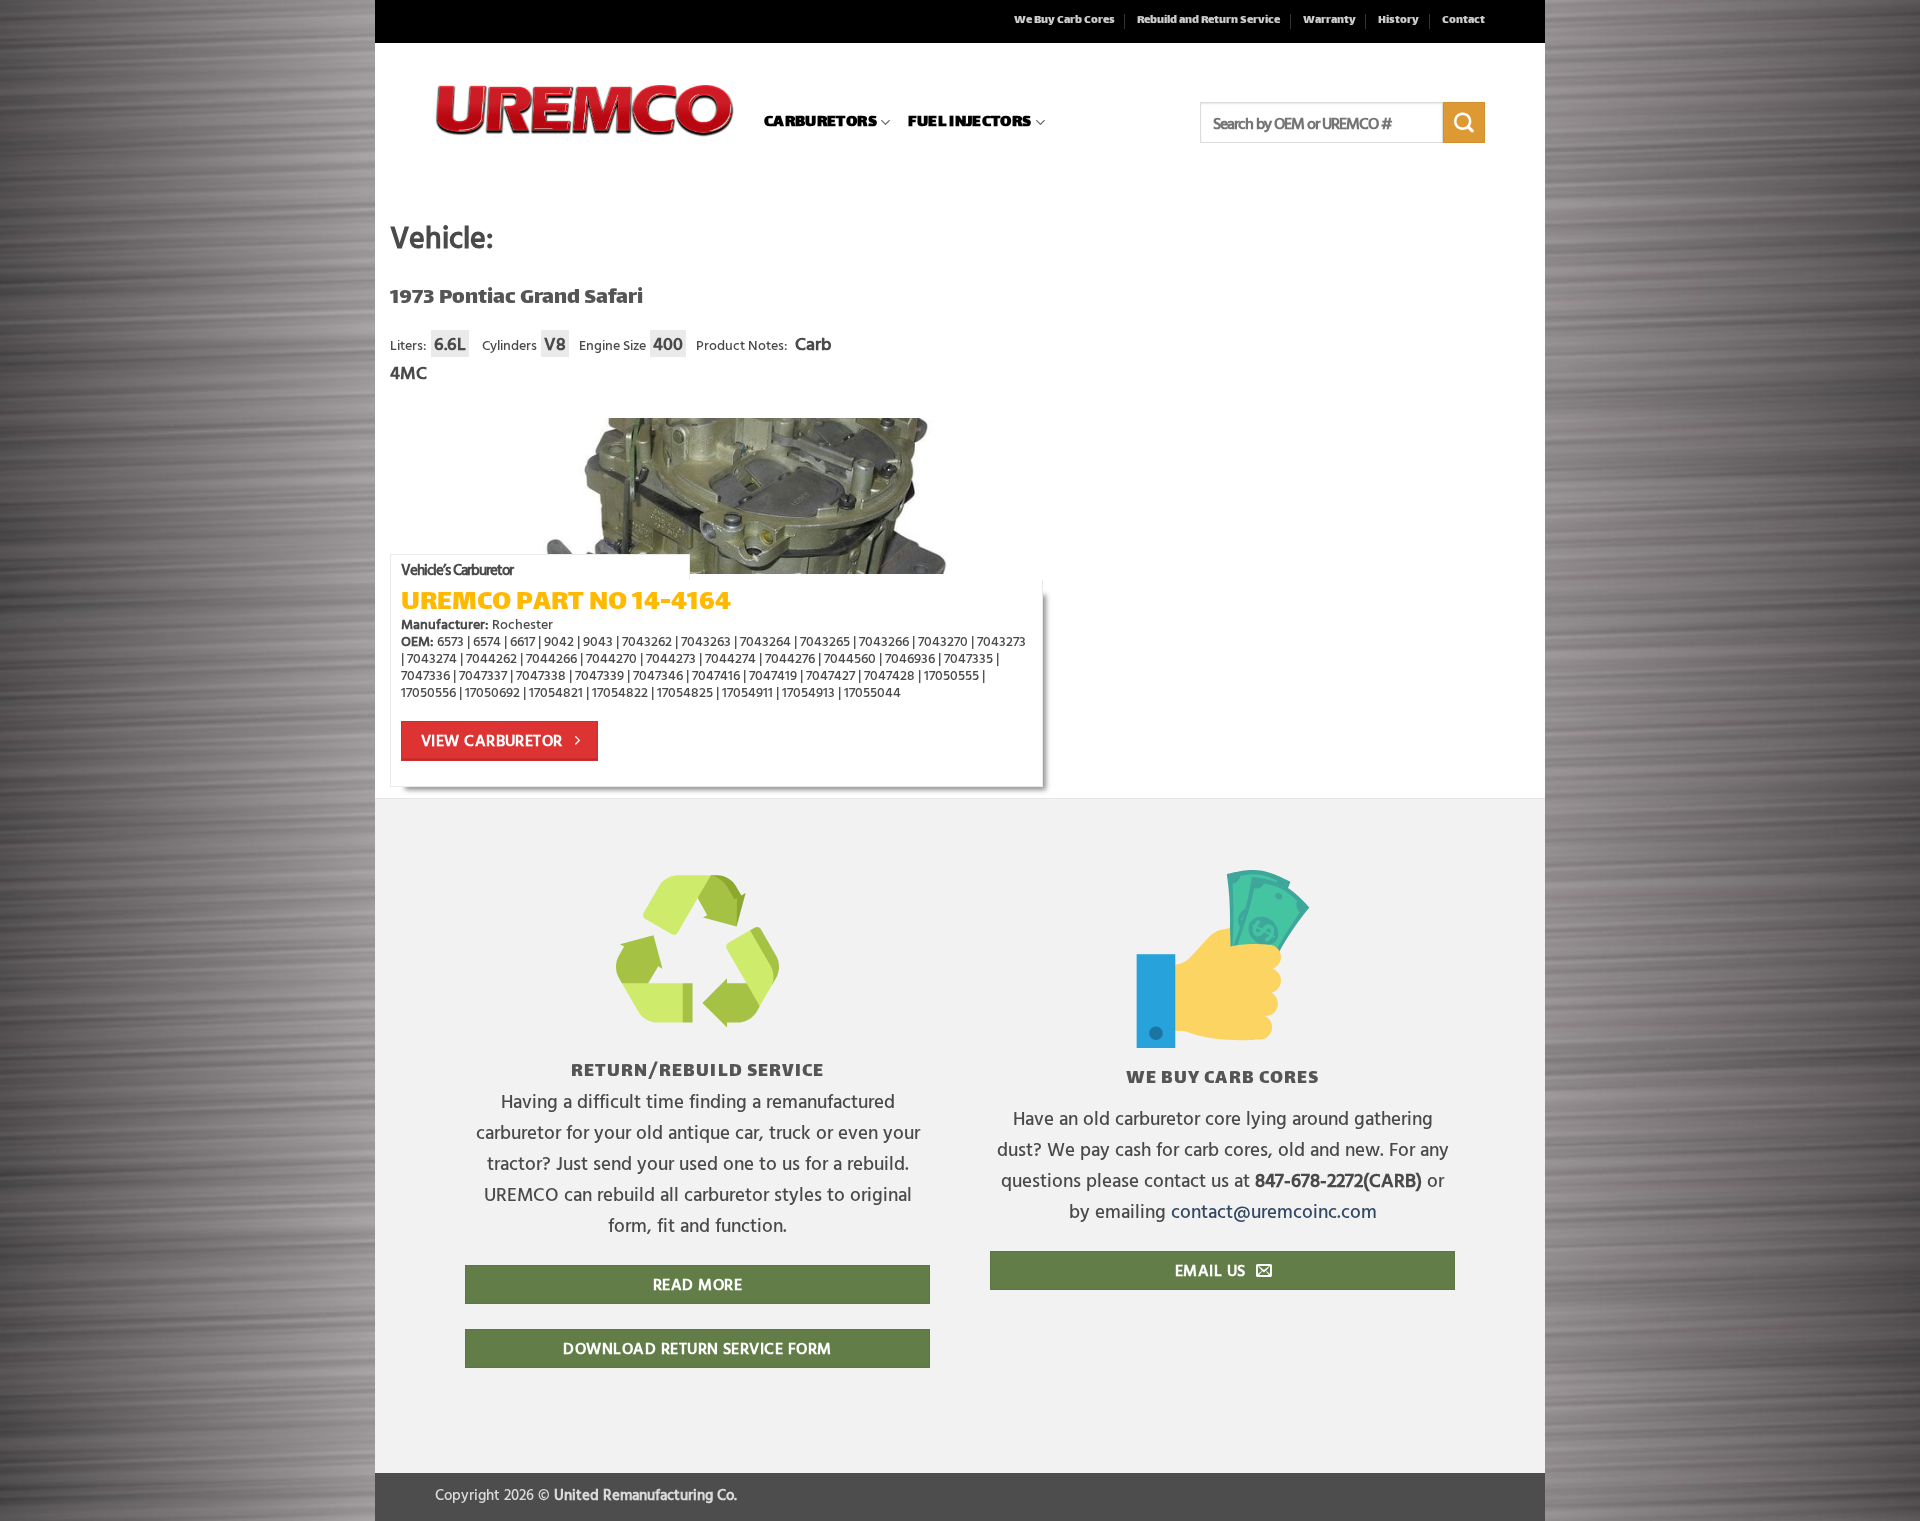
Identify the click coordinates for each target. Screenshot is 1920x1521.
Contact (1463, 20)
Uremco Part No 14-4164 (566, 603)
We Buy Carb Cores (1064, 20)
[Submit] (1464, 123)
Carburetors (820, 122)
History (1398, 20)
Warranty (1329, 20)
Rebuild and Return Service (1208, 20)
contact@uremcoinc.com (1274, 1210)
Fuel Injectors (969, 122)
